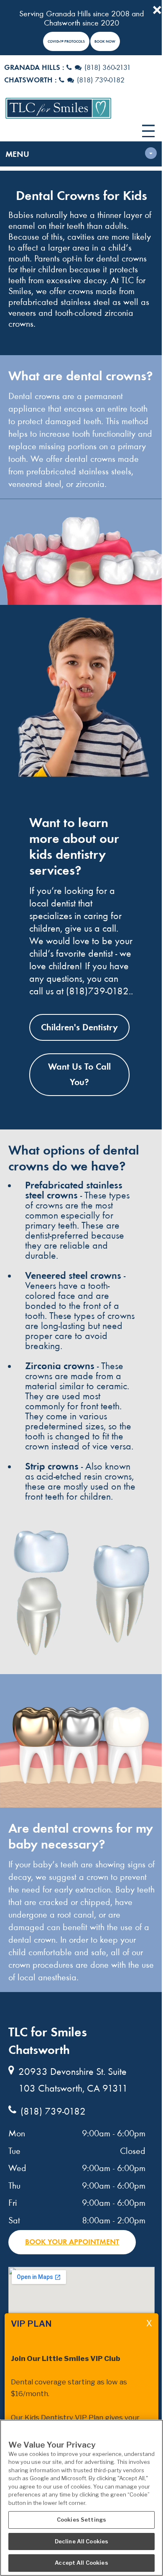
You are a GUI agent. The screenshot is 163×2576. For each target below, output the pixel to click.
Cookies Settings (81, 2520)
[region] (81, 2498)
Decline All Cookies (81, 2541)
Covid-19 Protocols (66, 41)
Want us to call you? (79, 1074)
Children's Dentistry (79, 1027)
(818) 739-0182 (101, 80)
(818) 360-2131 (108, 68)
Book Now (105, 41)
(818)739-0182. (98, 991)
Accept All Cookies (81, 2563)
